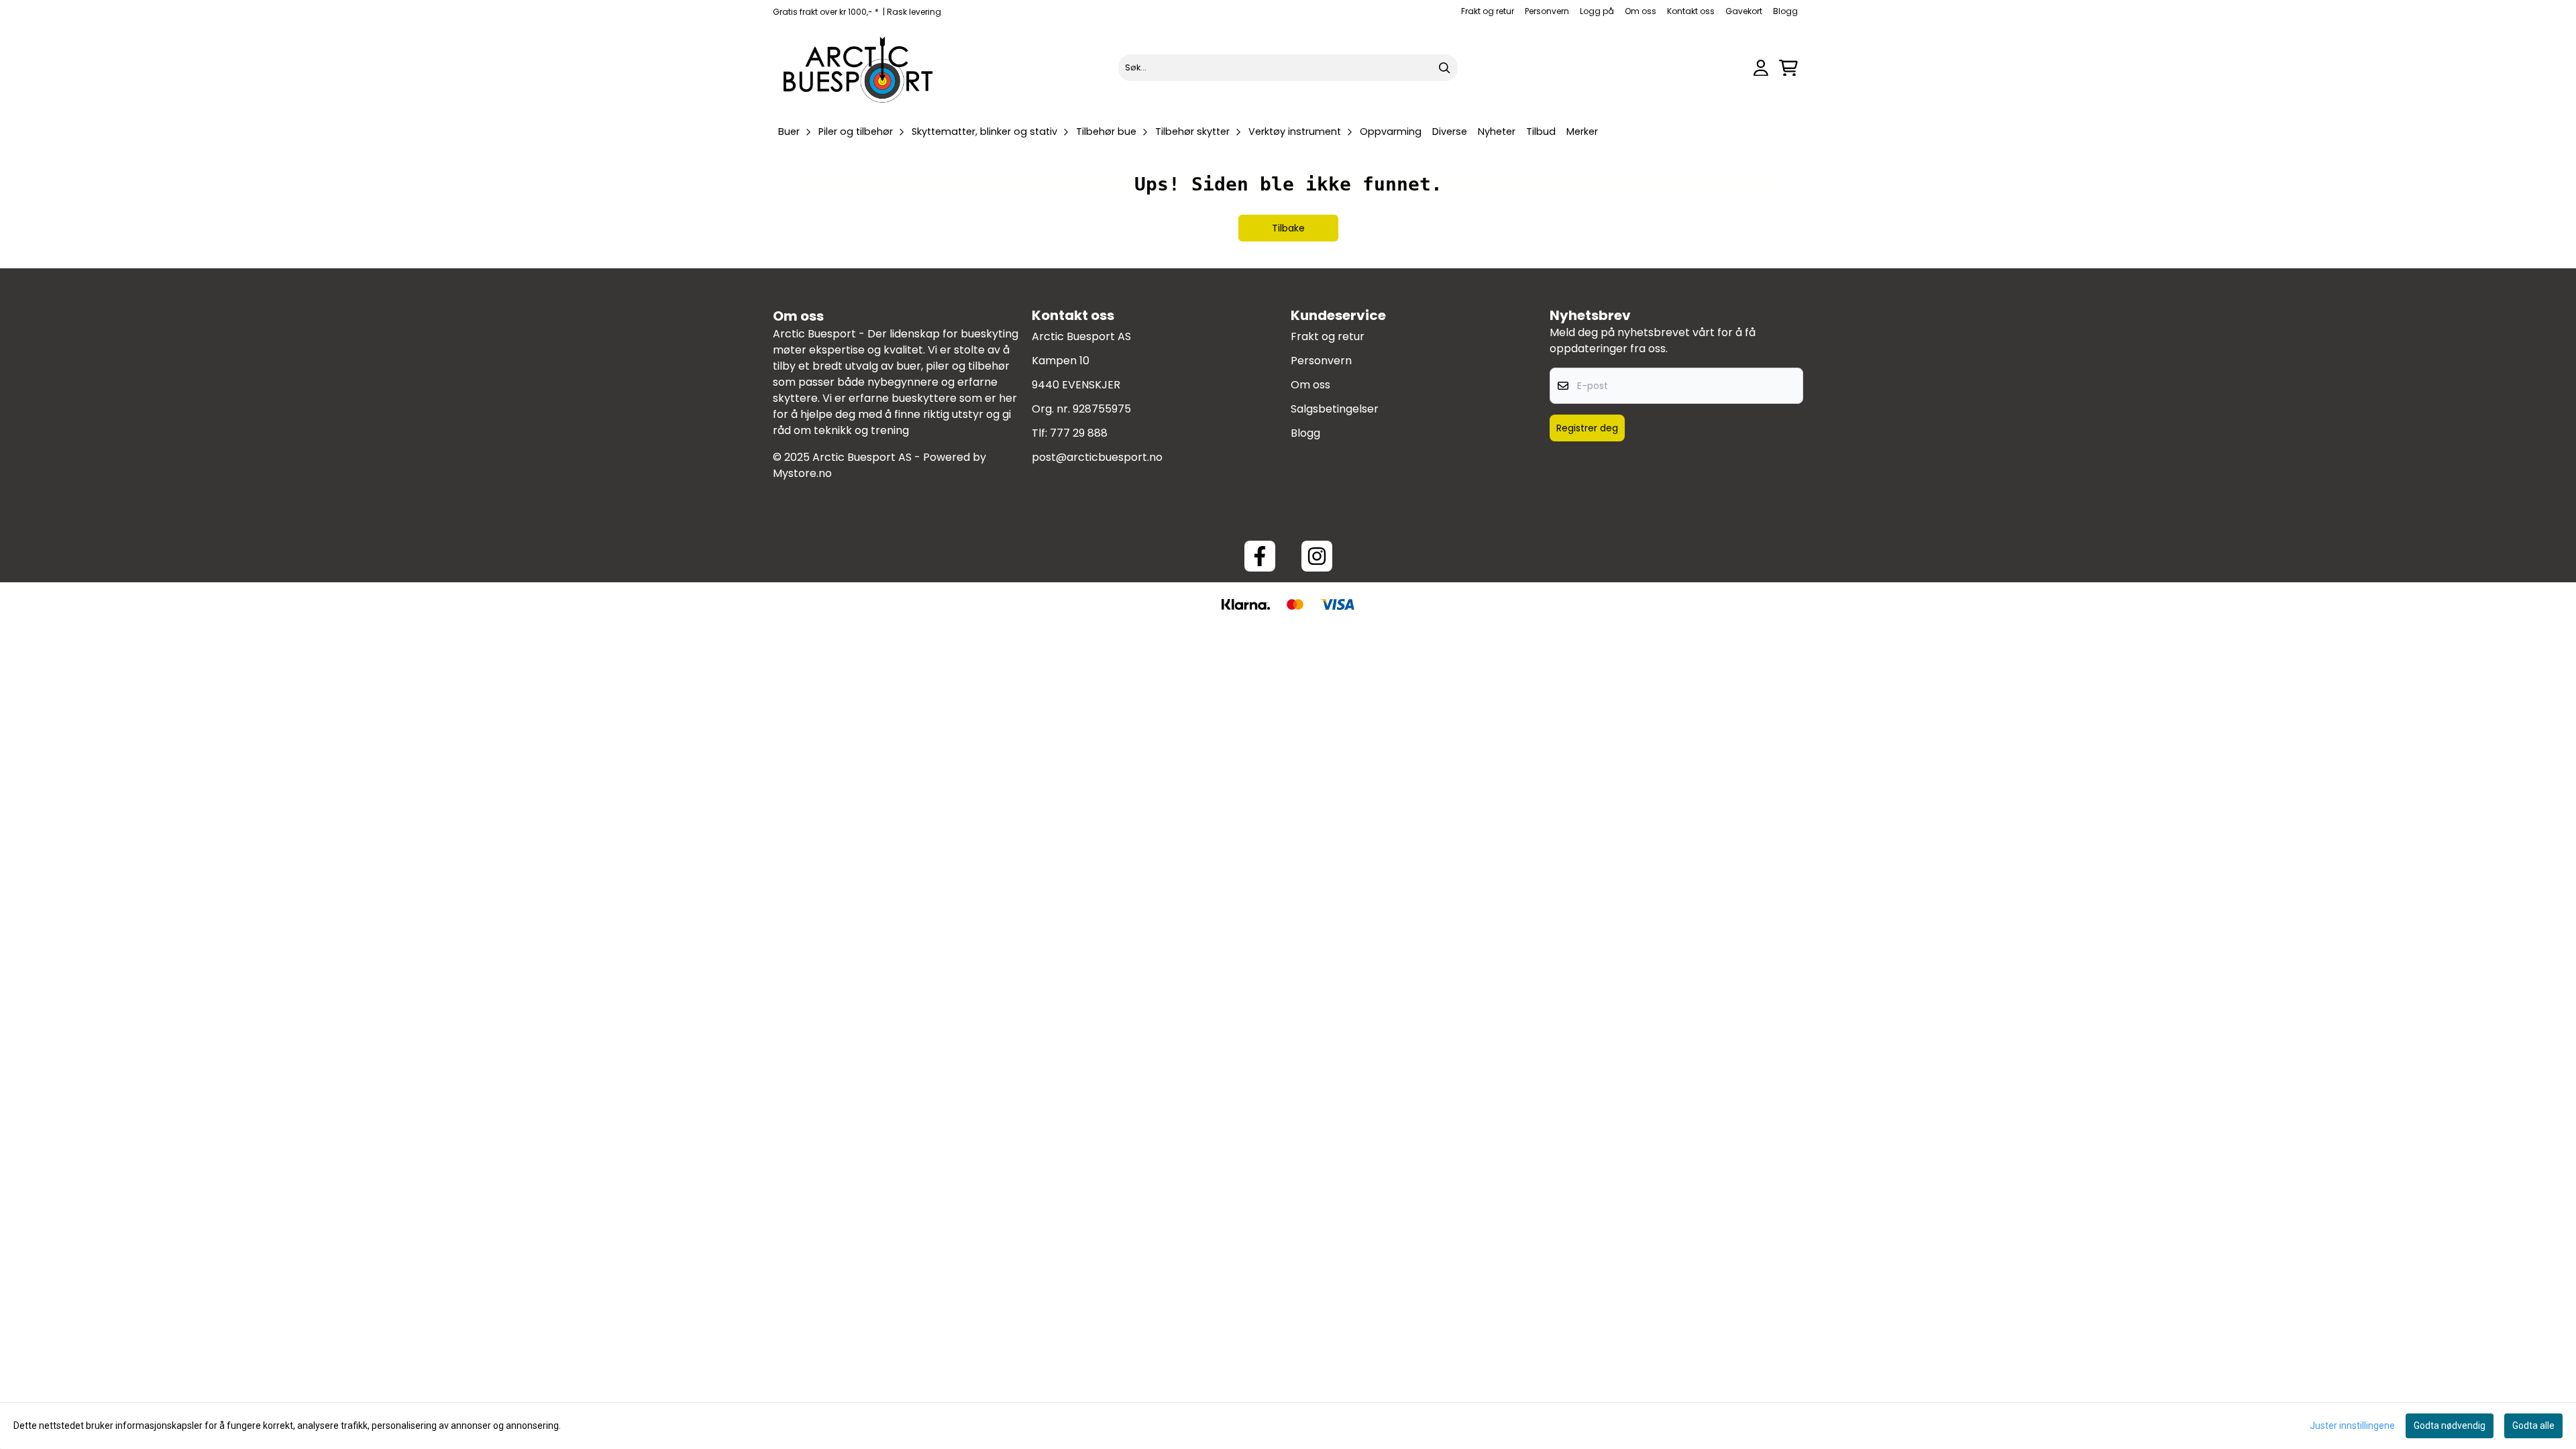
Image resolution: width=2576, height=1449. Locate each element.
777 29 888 (1079, 433)
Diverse (1450, 131)
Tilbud (1541, 131)
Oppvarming (1391, 131)
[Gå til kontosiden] (1761, 68)
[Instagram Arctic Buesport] (1317, 556)
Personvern (1547, 11)
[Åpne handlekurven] (1788, 68)
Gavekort (1744, 11)
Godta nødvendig (2450, 1426)
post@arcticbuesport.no (1097, 457)
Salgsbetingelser (1335, 409)
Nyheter (1497, 131)
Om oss (1641, 11)
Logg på (1597, 11)
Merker (1582, 131)
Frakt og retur (1488, 11)
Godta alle (2533, 1426)
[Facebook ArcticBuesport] (1260, 556)
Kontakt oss (1691, 11)
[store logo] (859, 68)
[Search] (1444, 68)
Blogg (1785, 11)
